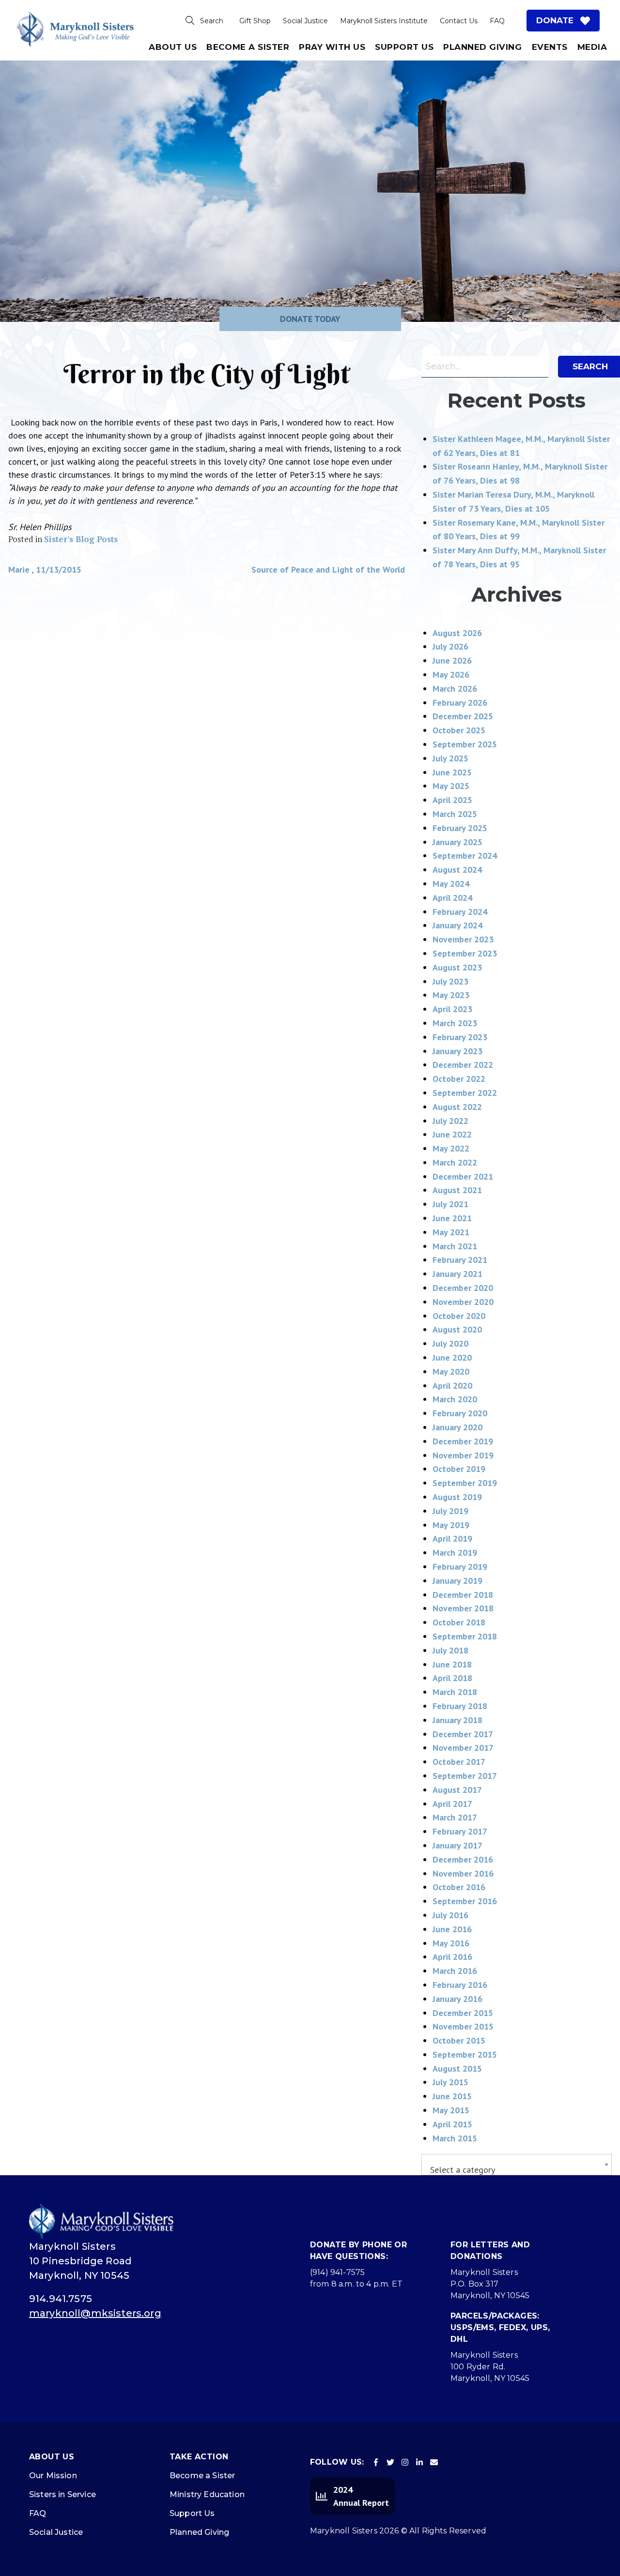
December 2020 (463, 1288)
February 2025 (460, 828)
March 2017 (455, 1817)
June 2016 (452, 1929)
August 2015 (457, 2068)
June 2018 (452, 1664)
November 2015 (463, 2026)
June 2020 (452, 1357)
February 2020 (460, 1413)
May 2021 (451, 1232)
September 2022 (465, 1093)
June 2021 (452, 1218)
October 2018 (459, 1622)
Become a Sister (202, 2476)
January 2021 (457, 1274)
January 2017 (457, 1845)
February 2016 (460, 1985)
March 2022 (455, 1162)
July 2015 (450, 2082)
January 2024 (457, 925)
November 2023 (463, 939)
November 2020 (463, 1302)
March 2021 (455, 1246)
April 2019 (452, 1538)
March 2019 (455, 1553)
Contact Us (459, 21)
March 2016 (455, 1971)
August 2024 (457, 870)
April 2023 (452, 1009)
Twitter (390, 2462)
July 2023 (450, 981)
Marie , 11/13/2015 (45, 569)
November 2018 (463, 1608)
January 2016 (457, 1999)
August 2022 (457, 1107)
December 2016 (463, 1859)
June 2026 (452, 660)
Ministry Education (207, 2494)
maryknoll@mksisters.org (95, 2313)
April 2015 (452, 2124)
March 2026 (455, 689)
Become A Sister (248, 47)
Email (434, 2462)
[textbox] (517, 2170)
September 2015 (465, 2054)
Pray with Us (332, 47)
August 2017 (457, 1790)
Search (212, 21)
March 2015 (455, 2138)
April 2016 (452, 1957)
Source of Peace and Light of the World (328, 569)
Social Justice (305, 21)
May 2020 (451, 1371)
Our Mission (53, 2476)
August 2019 (457, 1497)
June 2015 (452, 2096)
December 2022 (463, 1065)
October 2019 (459, 1469)
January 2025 (457, 842)
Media (592, 47)
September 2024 (465, 856)
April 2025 (452, 800)
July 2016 (450, 1915)
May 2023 (451, 995)
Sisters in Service (62, 2494)
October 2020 (459, 1316)
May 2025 (451, 786)
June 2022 (452, 1134)
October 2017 (459, 1762)
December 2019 (463, 1441)
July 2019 (450, 1511)
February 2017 (460, 1831)
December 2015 (463, 2013)
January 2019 (457, 1581)
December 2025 (463, 716)
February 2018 (460, 1706)
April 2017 (452, 1804)
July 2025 (450, 758)
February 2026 (460, 703)
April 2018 (452, 1678)
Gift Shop (255, 21)
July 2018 (450, 1650)
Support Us (404, 47)
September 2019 (465, 1483)
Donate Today (310, 319)
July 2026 (450, 646)
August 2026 (457, 633)
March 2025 (455, 814)
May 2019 (451, 1525)
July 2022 (450, 1121)
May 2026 (451, 674)
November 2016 (463, 1873)
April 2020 (452, 1386)
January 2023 (457, 1051)
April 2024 (452, 898)
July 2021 (450, 1204)
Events (550, 47)
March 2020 (455, 1399)
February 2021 (460, 1260)
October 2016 (459, 1887)
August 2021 (457, 1190)
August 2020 (457, 1329)
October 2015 (459, 2040)
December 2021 (463, 1176)
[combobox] (517, 2165)
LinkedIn (419, 2462)
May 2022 (451, 1148)
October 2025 (459, 730)
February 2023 (460, 1037)
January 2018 (457, 1720)
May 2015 (451, 2110)
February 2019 (460, 1567)
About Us (173, 47)
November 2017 (463, 1748)
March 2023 (455, 1023)
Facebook (376, 2462)
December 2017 (463, 1734)
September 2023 (465, 953)
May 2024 (451, 884)
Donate (555, 20)
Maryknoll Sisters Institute (384, 21)
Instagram (405, 2462)
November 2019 (463, 1455)
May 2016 (451, 1943)
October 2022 (459, 1079)
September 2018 (465, 1636)
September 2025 (465, 744)
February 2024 (460, 912)
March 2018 (455, 1692)
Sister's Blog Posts (81, 539)
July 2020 (450, 1343)
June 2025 (452, 772)
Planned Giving (482, 47)
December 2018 (463, 1595)
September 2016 (465, 1901)
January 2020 (457, 1427)
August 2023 (457, 967)
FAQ (497, 21)
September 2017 (465, 1776)
